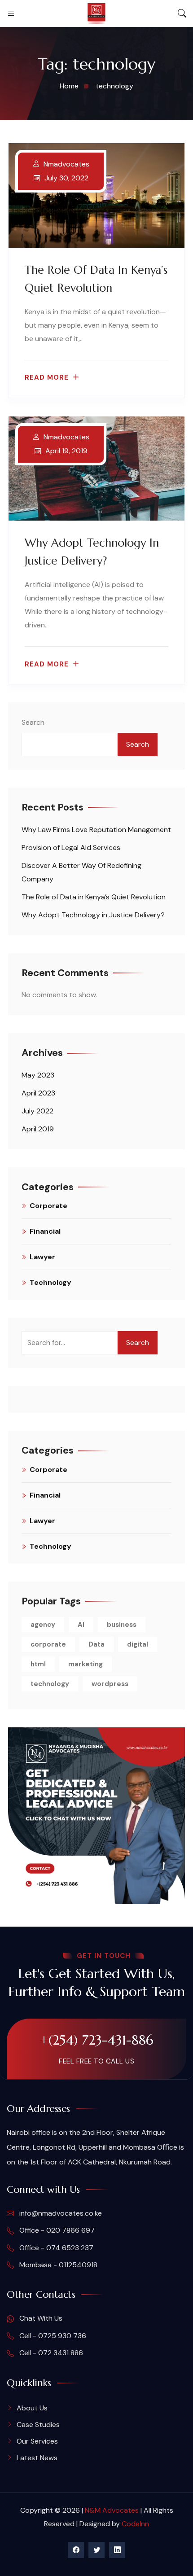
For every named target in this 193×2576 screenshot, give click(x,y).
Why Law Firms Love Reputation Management (96, 830)
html (38, 1664)
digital (138, 1644)
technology (50, 1684)
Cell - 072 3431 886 (50, 2353)
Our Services (37, 2441)
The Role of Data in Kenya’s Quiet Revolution (94, 897)
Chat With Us (40, 2318)
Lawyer (42, 1257)
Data (96, 1644)
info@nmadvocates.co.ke (60, 2213)
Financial (45, 1231)
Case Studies (38, 2425)
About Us (32, 2408)
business (122, 1625)
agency (43, 1625)
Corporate (48, 1206)
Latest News (37, 2458)
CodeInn (135, 2524)
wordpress (110, 1684)
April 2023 (38, 1093)
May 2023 (38, 1075)
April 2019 (38, 1129)
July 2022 (37, 1111)
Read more (47, 378)
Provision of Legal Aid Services (71, 848)
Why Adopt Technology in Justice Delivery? (93, 915)
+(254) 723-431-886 (96, 2040)
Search (33, 722)
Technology (50, 1282)
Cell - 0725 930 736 (52, 2336)
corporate (48, 1644)
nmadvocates (66, 164)
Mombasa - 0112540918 (57, 2265)
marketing (86, 1664)
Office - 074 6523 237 (55, 2248)
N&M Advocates (112, 2510)
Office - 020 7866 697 (56, 2230)
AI (81, 1625)
